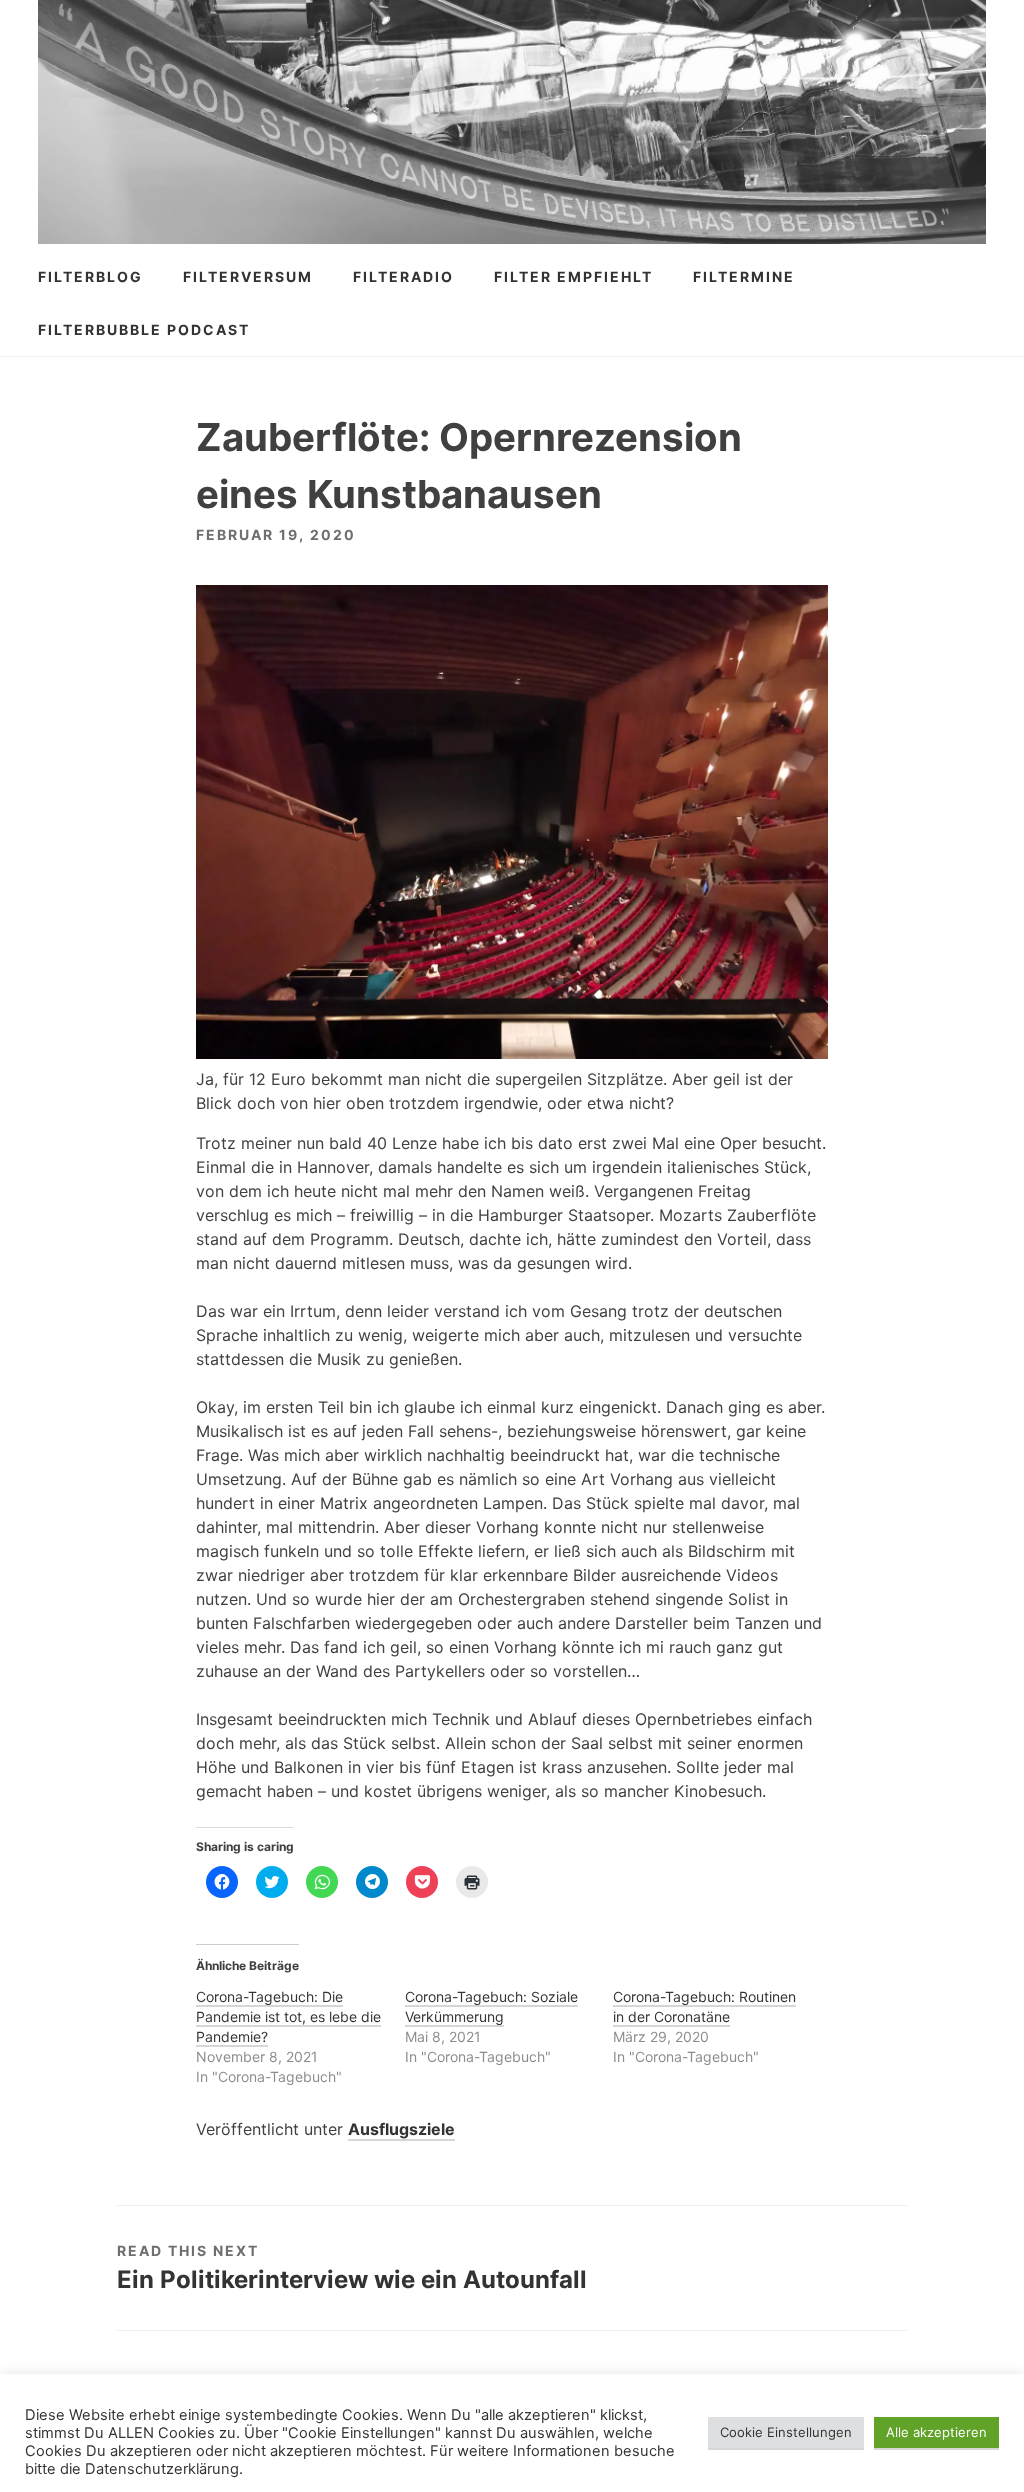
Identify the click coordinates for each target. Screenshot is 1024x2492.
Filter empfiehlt (573, 276)
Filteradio (403, 276)
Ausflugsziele (401, 2129)
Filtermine (744, 276)
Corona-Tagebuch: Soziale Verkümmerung (491, 2006)
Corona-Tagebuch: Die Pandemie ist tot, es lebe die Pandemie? (288, 2016)
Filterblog (90, 276)
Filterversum (248, 276)
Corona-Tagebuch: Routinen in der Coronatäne (704, 2006)
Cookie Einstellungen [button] (786, 2432)
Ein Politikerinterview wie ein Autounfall (352, 2279)
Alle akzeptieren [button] (936, 2432)
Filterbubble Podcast (144, 329)
